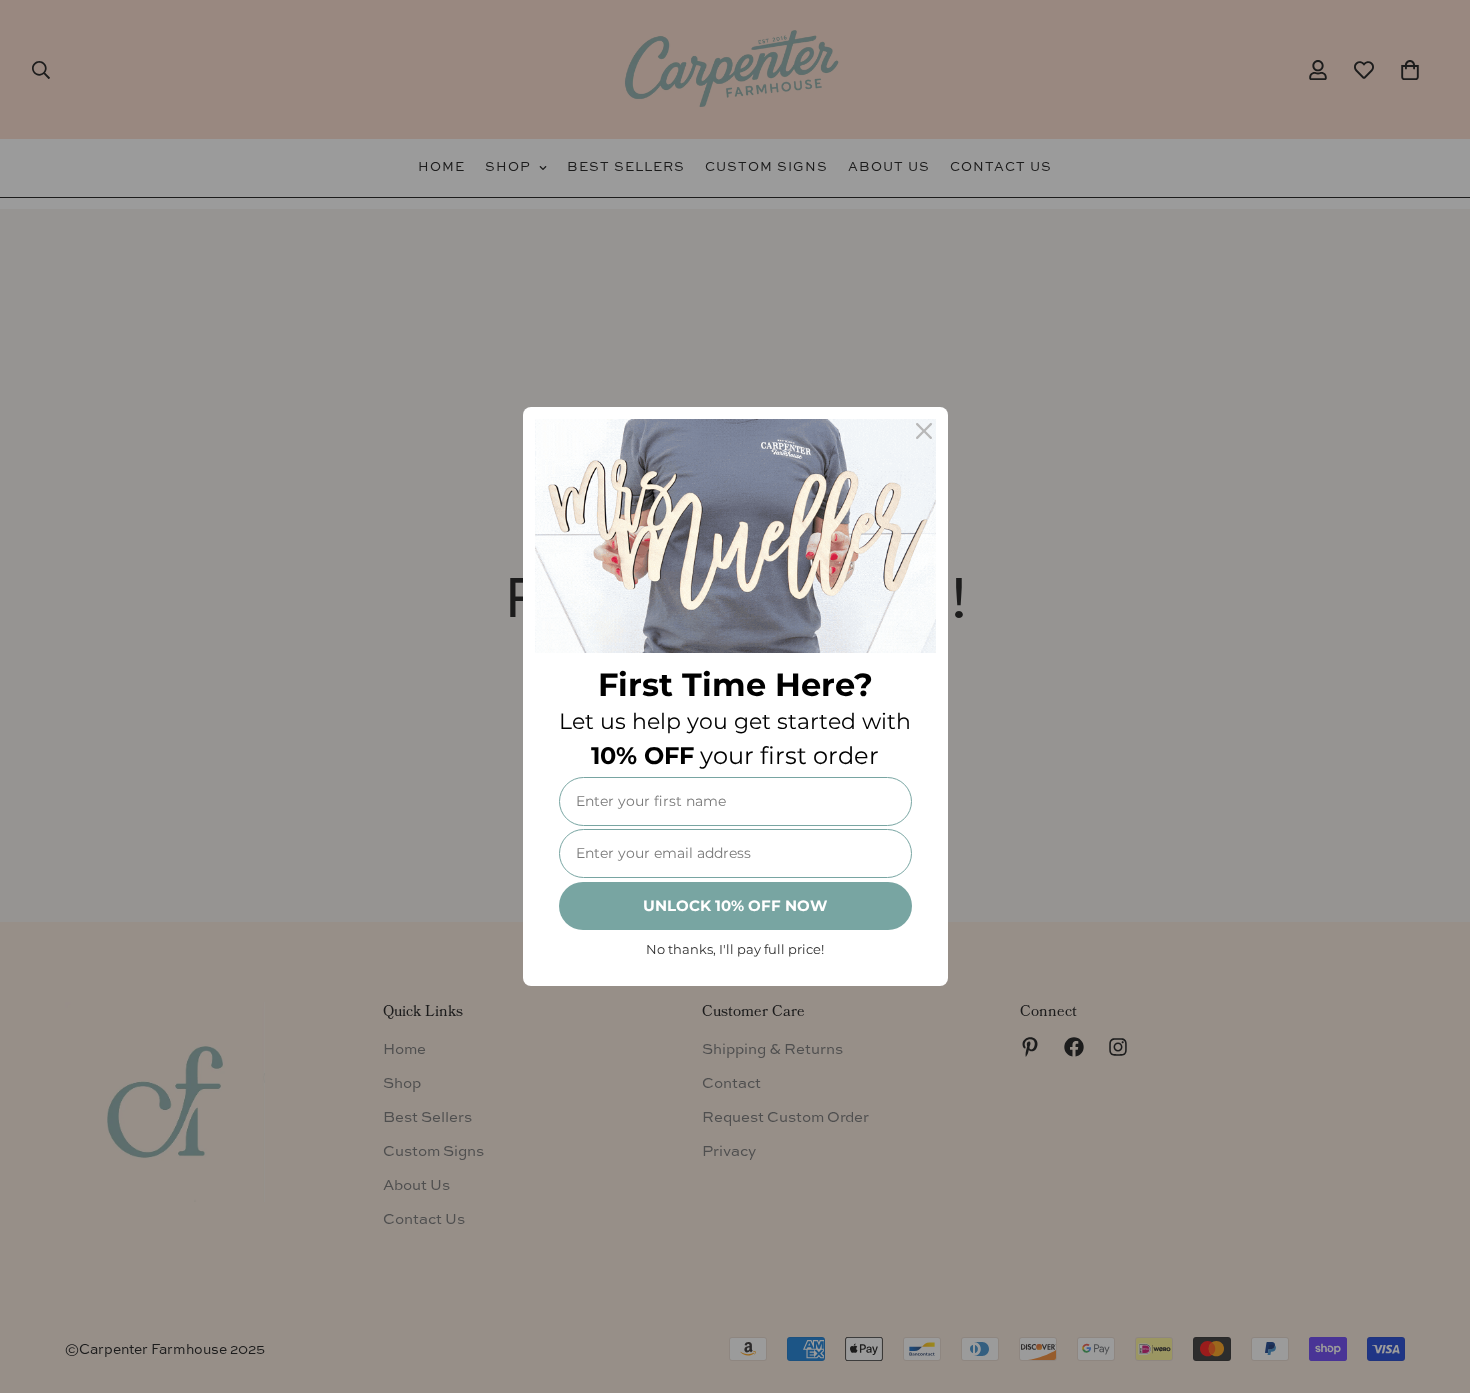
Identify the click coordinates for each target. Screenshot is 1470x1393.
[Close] (924, 431)
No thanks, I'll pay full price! (735, 949)
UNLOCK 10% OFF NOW (735, 905)
